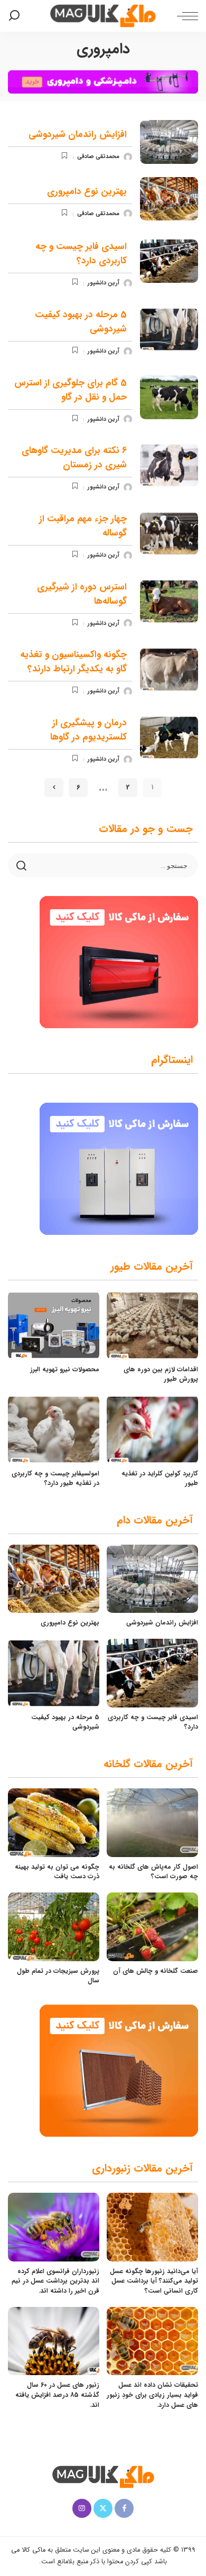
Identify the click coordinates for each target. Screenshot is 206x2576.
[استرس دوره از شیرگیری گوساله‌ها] (169, 601)
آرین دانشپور (104, 283)
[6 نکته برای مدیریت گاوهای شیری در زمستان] (169, 465)
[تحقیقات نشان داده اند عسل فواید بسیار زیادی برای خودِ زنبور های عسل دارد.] (152, 2341)
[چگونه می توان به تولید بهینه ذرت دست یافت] (54, 1823)
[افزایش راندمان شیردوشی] (169, 142)
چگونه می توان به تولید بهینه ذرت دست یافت (57, 1872)
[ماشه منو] (185, 16)
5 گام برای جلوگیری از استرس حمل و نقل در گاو (71, 390)
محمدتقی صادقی (98, 157)
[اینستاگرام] (82, 2508)
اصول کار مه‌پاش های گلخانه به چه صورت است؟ (153, 1872)
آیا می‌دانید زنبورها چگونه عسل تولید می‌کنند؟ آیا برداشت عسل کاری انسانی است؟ (154, 2281)
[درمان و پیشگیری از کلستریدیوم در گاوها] (169, 738)
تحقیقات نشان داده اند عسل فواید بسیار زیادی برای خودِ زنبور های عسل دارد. (152, 2395)
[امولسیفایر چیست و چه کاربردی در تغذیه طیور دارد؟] (54, 1429)
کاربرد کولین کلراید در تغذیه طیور (160, 1479)
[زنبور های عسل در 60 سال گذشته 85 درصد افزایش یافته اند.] (54, 2341)
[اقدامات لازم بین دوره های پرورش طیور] (152, 1325)
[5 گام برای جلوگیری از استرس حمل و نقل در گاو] (169, 397)
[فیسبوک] (124, 2508)
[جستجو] (16, 16)
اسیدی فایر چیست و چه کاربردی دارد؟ (81, 254)
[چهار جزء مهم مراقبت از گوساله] (169, 534)
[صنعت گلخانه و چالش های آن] (152, 1927)
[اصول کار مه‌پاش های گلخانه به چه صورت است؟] (152, 1823)
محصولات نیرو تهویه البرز (65, 1369)
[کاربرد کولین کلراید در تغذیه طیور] (152, 1429)
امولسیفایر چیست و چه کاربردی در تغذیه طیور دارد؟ (55, 1479)
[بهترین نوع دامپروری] (169, 199)
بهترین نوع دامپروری (87, 192)
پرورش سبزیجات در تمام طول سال (58, 1976)
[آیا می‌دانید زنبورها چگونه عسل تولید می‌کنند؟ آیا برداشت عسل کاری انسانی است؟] (152, 2227)
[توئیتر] (103, 2508)
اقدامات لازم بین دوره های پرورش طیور (161, 1374)
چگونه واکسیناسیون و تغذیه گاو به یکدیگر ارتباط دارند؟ (73, 662)
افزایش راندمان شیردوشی (78, 135)
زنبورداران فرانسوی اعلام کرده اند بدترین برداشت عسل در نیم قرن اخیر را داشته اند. (55, 2281)
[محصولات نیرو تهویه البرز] (54, 1325)
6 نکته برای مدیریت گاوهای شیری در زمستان (74, 458)
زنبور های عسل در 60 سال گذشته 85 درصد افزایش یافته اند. (57, 2395)
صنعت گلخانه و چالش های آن (156, 1971)
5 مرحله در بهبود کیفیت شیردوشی (65, 1722)
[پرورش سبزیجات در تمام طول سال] (54, 1927)
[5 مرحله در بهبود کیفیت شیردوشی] (169, 330)
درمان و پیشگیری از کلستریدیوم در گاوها (88, 730)
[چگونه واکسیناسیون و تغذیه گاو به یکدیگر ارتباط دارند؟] (169, 670)
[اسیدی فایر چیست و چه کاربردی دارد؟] (169, 261)
